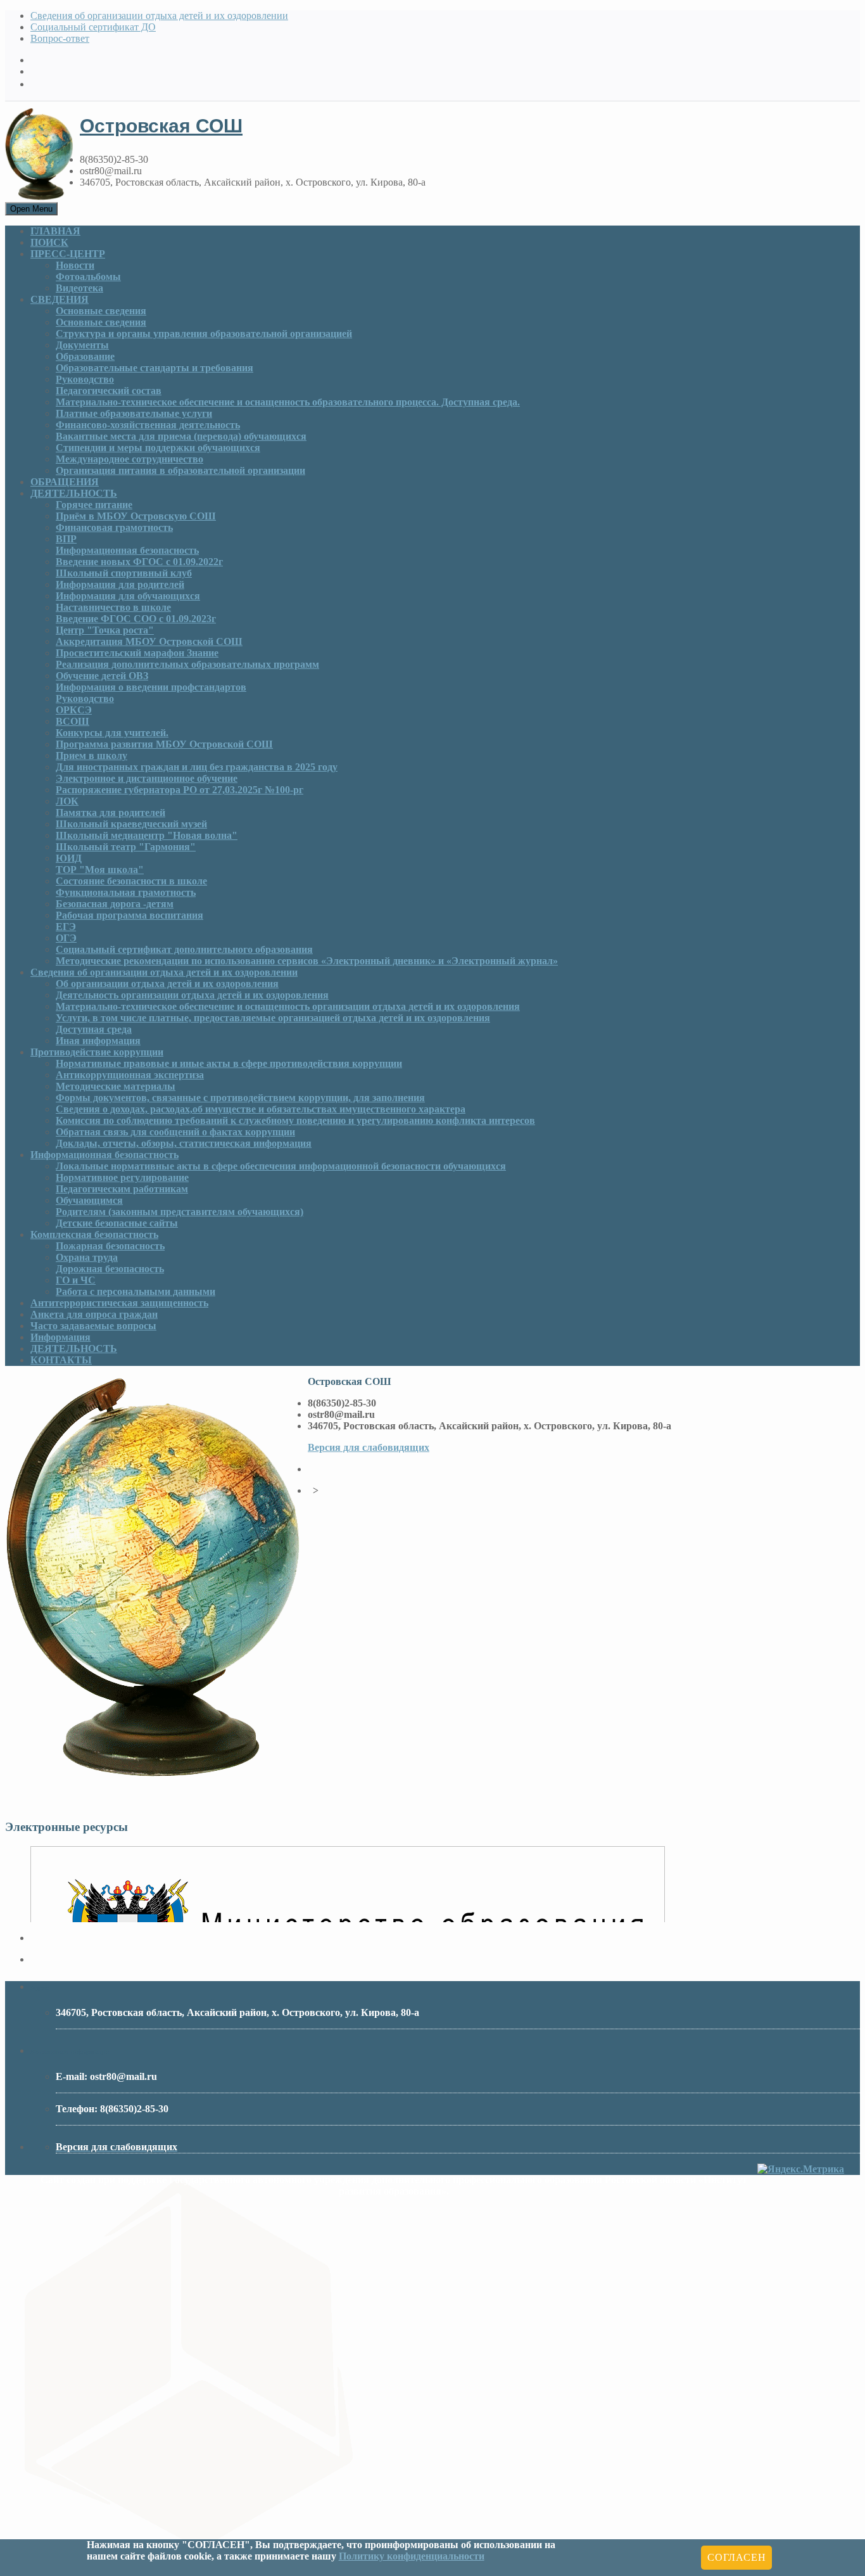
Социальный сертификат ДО (93, 27)
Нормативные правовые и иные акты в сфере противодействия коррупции (229, 1063)
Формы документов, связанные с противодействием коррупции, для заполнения (240, 1098)
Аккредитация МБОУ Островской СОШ (149, 641)
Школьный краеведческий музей (131, 824)
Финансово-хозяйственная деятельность (148, 425)
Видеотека (79, 288)
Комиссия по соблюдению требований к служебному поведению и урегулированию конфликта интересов (295, 1120)
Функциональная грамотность (126, 892)
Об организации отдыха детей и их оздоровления (167, 984)
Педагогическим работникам (122, 1189)
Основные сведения (101, 311)
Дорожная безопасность (110, 1269)
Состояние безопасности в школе (131, 881)
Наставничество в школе (113, 607)
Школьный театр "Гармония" (126, 847)
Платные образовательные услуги (134, 413)
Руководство (85, 698)
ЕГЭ (66, 927)
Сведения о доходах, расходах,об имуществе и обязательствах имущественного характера (261, 1109)
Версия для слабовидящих (369, 1447)
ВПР (66, 539)
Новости (75, 265)
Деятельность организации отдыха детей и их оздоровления (192, 995)
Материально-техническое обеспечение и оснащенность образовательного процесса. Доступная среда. (288, 402)
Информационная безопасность (127, 550)
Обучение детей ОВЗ (102, 676)
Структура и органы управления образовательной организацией (204, 334)
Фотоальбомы (88, 277)
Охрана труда (87, 1257)
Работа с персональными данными (136, 1291)
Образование (85, 356)
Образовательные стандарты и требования (155, 368)
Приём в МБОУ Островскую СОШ (136, 516)
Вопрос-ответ (60, 38)
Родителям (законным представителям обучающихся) (180, 1212)
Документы (82, 345)
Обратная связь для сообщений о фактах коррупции (175, 1132)
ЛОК (67, 801)
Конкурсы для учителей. (112, 733)
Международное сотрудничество (129, 459)
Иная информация (98, 1041)
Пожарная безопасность (110, 1246)
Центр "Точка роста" (105, 630)
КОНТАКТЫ (61, 1360)
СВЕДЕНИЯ (60, 299)
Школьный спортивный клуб (124, 573)
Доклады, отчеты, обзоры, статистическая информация (184, 1143)
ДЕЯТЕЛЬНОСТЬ (74, 493)
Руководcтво (85, 379)
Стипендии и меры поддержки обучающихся (158, 448)
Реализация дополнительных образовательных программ (187, 664)
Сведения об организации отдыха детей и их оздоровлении (159, 16)
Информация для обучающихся (128, 596)
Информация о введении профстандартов (151, 687)
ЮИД (69, 858)
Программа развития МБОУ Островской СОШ (164, 744)
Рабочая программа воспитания (129, 915)
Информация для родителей (120, 584)
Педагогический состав (109, 391)
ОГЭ (66, 938)
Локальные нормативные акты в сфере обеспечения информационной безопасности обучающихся (281, 1166)
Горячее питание (94, 505)
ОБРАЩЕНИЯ (65, 482)
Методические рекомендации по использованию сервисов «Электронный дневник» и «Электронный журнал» (307, 961)
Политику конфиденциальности (412, 2556)
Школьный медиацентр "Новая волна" (147, 835)
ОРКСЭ (74, 710)
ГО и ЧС (76, 1280)
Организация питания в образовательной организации (180, 470)
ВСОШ (73, 721)
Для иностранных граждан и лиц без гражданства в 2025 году (197, 767)
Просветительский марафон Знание (137, 653)
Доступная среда (94, 1029)
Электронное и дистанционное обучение (147, 778)
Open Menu (31, 209)
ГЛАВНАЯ (55, 231)
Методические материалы (116, 1086)
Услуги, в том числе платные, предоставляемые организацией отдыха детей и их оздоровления (273, 1018)
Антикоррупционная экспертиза (130, 1075)
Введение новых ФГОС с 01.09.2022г (139, 562)
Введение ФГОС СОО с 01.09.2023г (136, 619)
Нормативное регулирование (122, 1177)
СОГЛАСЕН (736, 2557)
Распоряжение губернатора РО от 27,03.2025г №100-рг (180, 790)
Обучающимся (89, 1200)
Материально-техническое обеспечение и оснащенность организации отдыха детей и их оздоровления (288, 1006)
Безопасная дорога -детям (115, 904)
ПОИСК (49, 242)
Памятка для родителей (110, 813)
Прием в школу (92, 756)
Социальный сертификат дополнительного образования (184, 949)
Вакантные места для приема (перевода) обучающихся (181, 436)
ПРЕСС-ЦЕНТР (68, 254)
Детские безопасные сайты (117, 1223)
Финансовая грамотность (114, 527)
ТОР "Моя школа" (100, 870)
